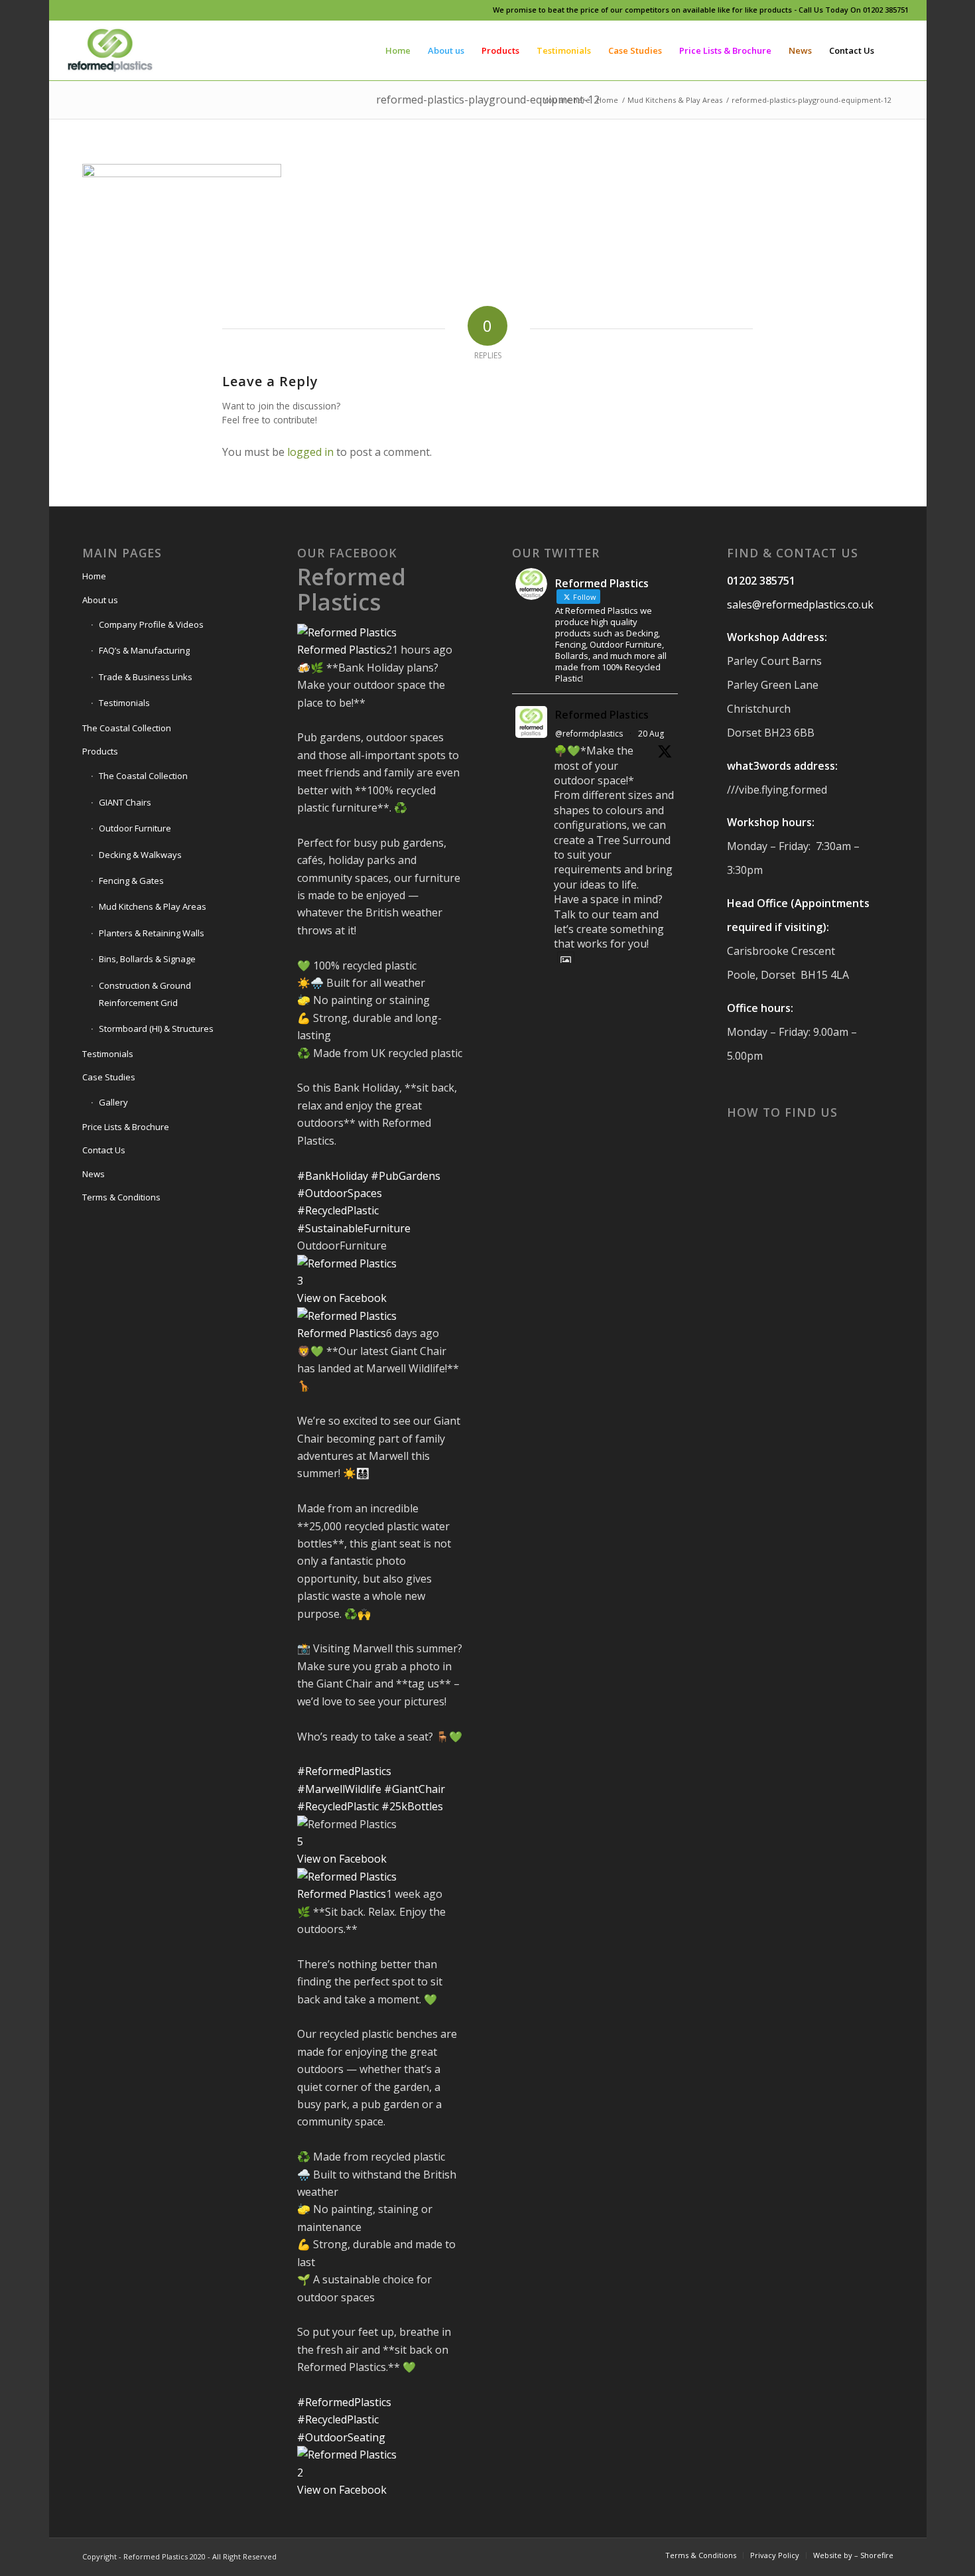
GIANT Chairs (125, 802)
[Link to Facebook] (70, 10)
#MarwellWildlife (339, 1789)
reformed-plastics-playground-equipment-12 (488, 100)
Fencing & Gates (131, 881)
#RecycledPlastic (338, 1210)
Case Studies (109, 1077)
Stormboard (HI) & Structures (156, 1029)
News (94, 1174)
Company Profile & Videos (151, 624)
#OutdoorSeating (341, 2437)
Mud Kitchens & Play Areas (153, 906)
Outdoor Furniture (135, 828)
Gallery (113, 1102)
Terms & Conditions (121, 1197)
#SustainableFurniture (354, 1228)
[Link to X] (110, 10)
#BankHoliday (333, 1176)
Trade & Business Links (146, 677)
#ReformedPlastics (344, 1771)
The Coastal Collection (127, 728)
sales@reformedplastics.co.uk (800, 605)
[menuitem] (398, 50)
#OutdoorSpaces (340, 1193)
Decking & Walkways (140, 855)
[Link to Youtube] (130, 10)
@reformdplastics (589, 734)
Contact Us (104, 1150)
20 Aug (651, 734)
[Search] (896, 50)
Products (100, 751)
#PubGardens (406, 1176)
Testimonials (124, 703)
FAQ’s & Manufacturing (144, 650)
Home (94, 576)
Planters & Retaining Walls (152, 933)
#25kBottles (412, 1806)
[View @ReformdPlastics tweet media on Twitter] (566, 960)
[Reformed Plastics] (110, 50)
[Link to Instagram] (90, 10)
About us (100, 600)
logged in (310, 452)
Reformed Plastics (352, 589)
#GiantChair (415, 1789)
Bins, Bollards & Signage (147, 959)
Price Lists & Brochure (126, 1127)
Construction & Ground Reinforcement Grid (145, 994)
